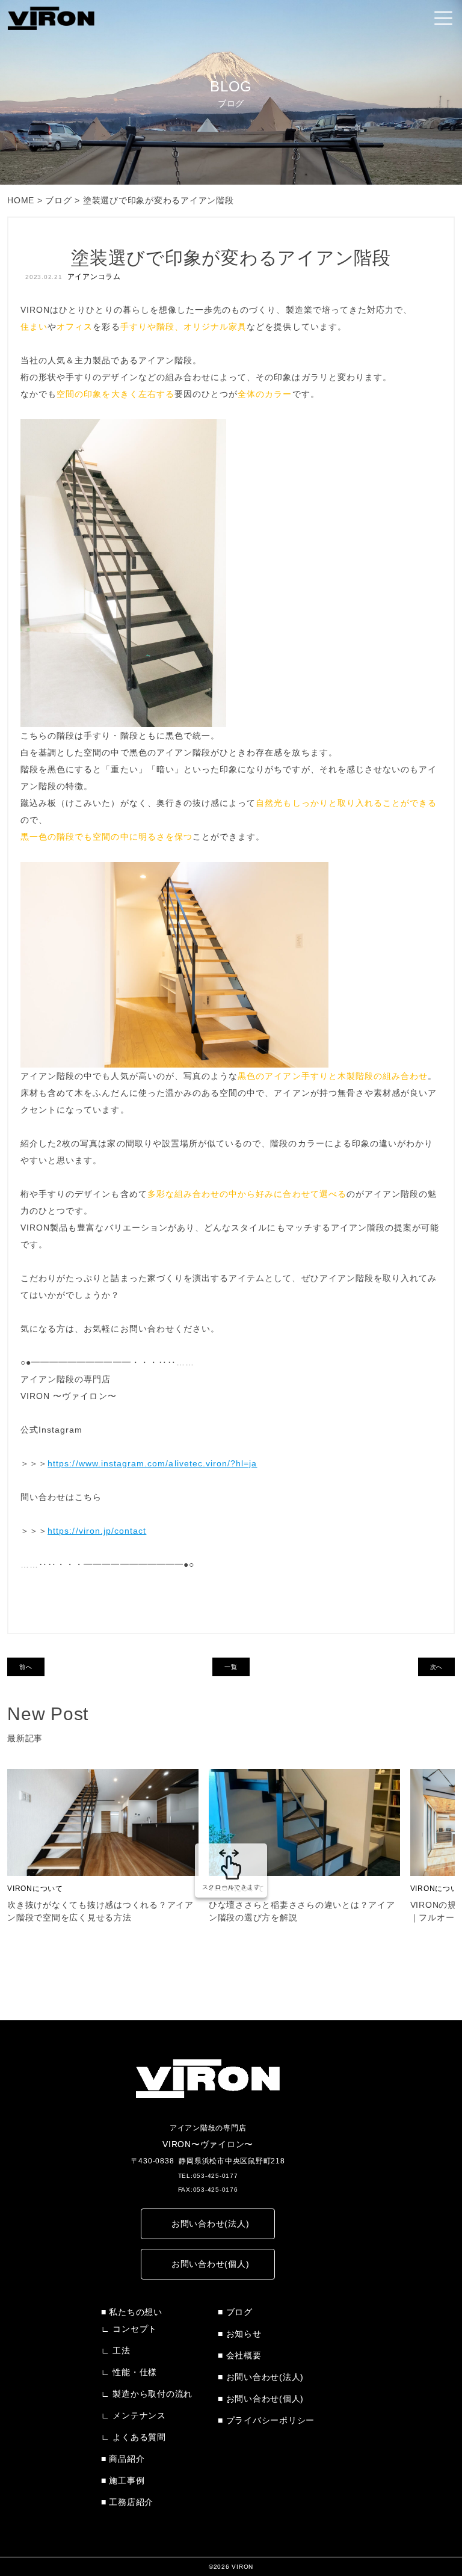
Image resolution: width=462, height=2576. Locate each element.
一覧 (231, 1667)
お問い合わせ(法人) (211, 2224)
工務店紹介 (131, 2502)
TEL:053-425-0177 (208, 2176)
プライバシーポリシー (270, 2420)
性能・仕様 (135, 2372)
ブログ (239, 2312)
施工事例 (127, 2480)
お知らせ (244, 2334)
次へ (437, 1667)
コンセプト (135, 2329)
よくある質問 (139, 2437)
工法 (122, 2350)
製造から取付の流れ (152, 2394)
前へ (26, 1667)
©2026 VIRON (231, 2567)
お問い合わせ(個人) (211, 2264)
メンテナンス (139, 2415)
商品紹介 (127, 2459)
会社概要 (244, 2355)
